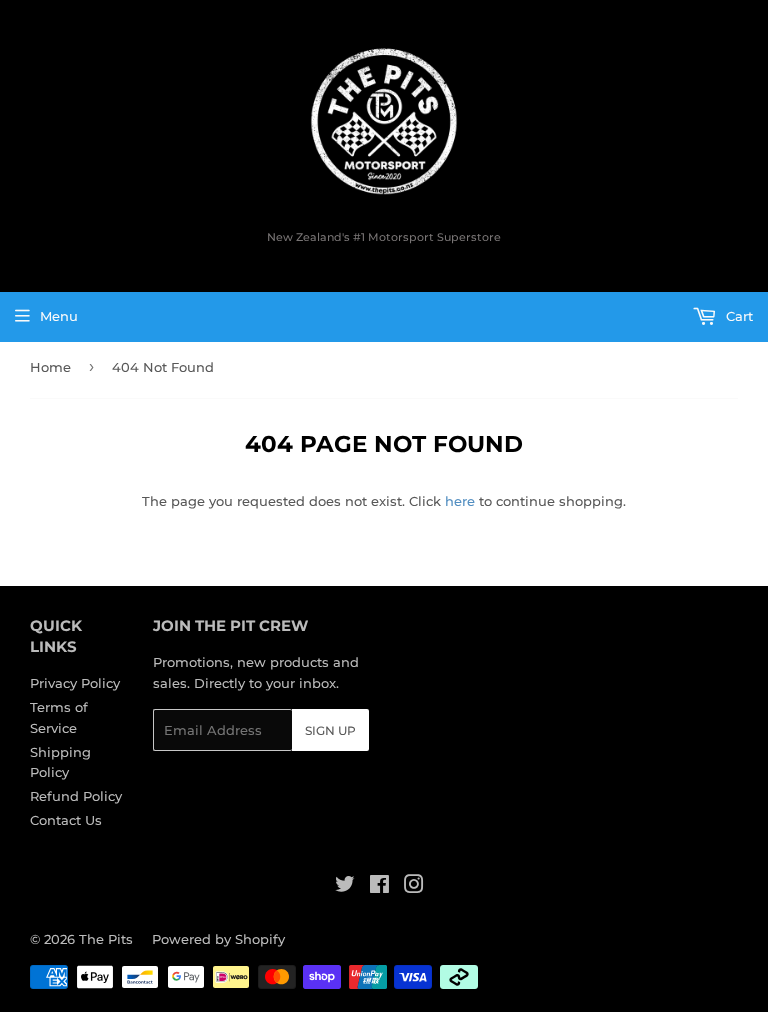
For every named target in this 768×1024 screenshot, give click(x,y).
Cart (737, 316)
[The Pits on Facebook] (379, 887)
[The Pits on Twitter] (345, 887)
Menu (59, 316)
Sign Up (330, 730)
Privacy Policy (75, 683)
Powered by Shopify (218, 939)
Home (50, 367)
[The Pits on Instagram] (414, 887)
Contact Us (66, 820)
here (460, 501)
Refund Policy (76, 796)
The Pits (106, 939)
